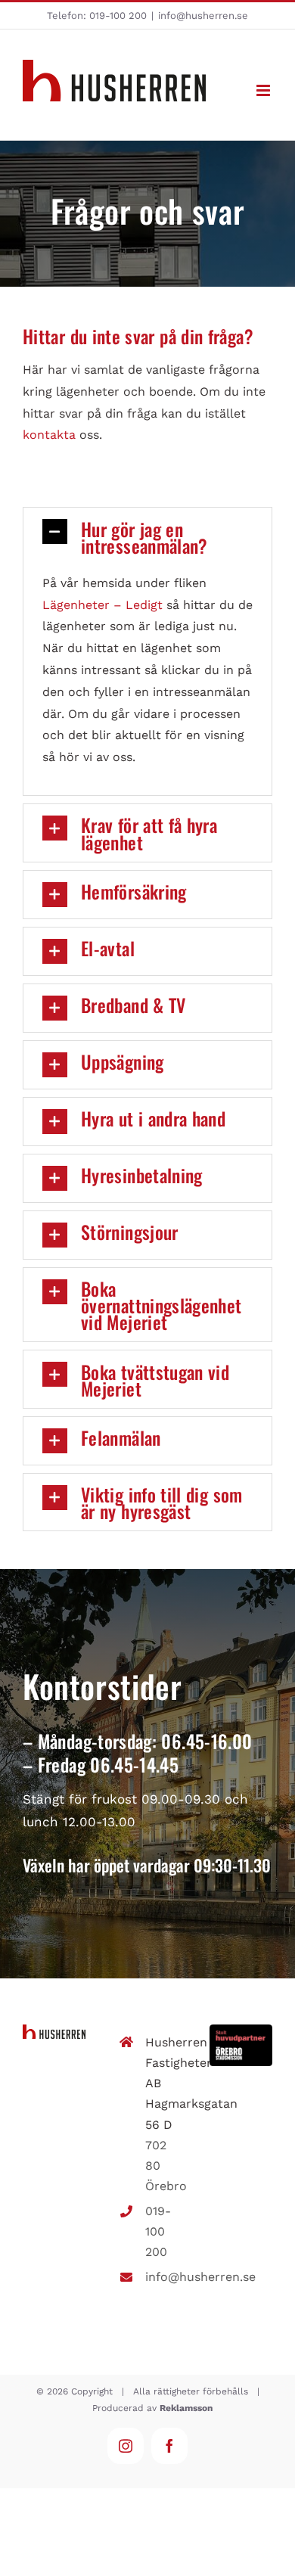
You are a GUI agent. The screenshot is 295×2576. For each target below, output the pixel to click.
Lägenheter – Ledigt (102, 605)
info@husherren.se (203, 16)
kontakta (49, 435)
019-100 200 (118, 16)
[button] (147, 536)
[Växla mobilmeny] (264, 90)
